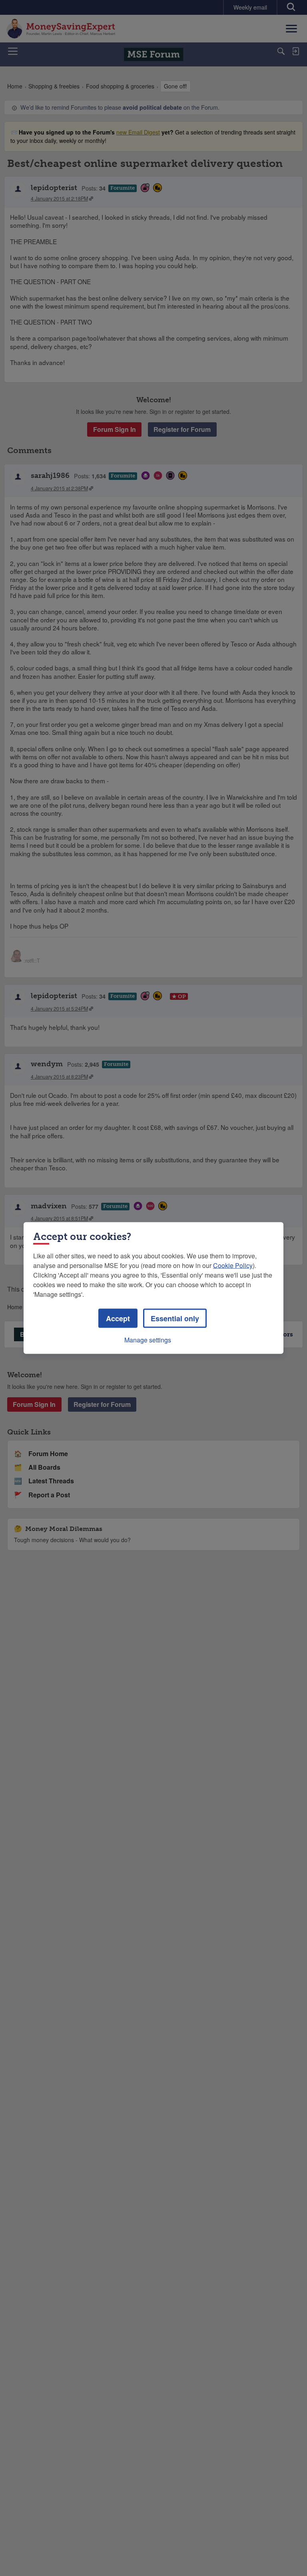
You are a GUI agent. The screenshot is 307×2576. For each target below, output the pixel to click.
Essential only (175, 1318)
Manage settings (148, 1340)
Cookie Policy (233, 1265)
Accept (118, 1318)
